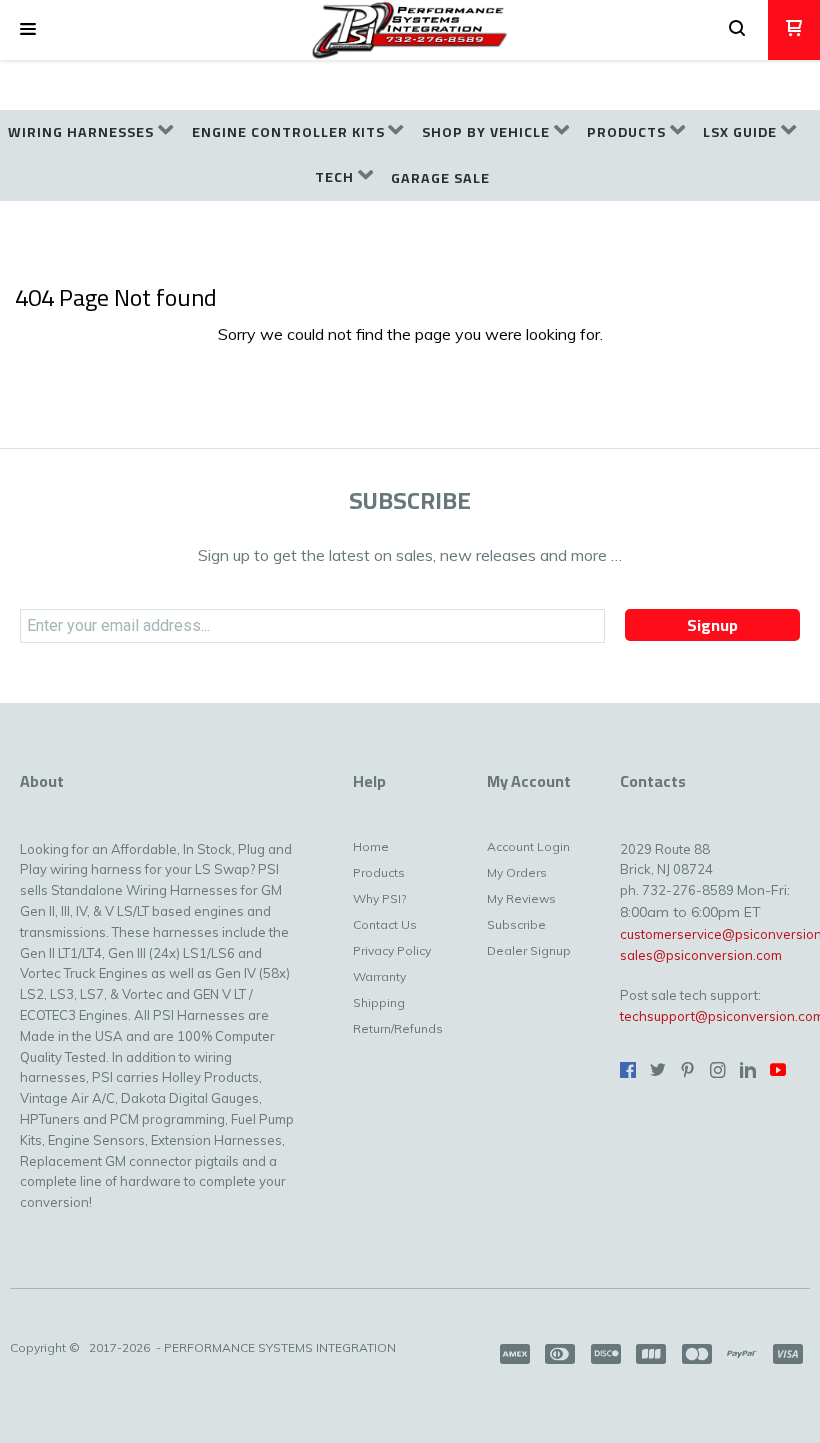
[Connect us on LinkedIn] (748, 1070)
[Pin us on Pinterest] (688, 1070)
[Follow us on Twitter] (658, 1070)
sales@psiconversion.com (701, 955)
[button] (28, 30)
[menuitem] (90, 132)
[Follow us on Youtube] (778, 1070)
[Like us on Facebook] (628, 1070)
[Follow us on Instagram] (718, 1070)
